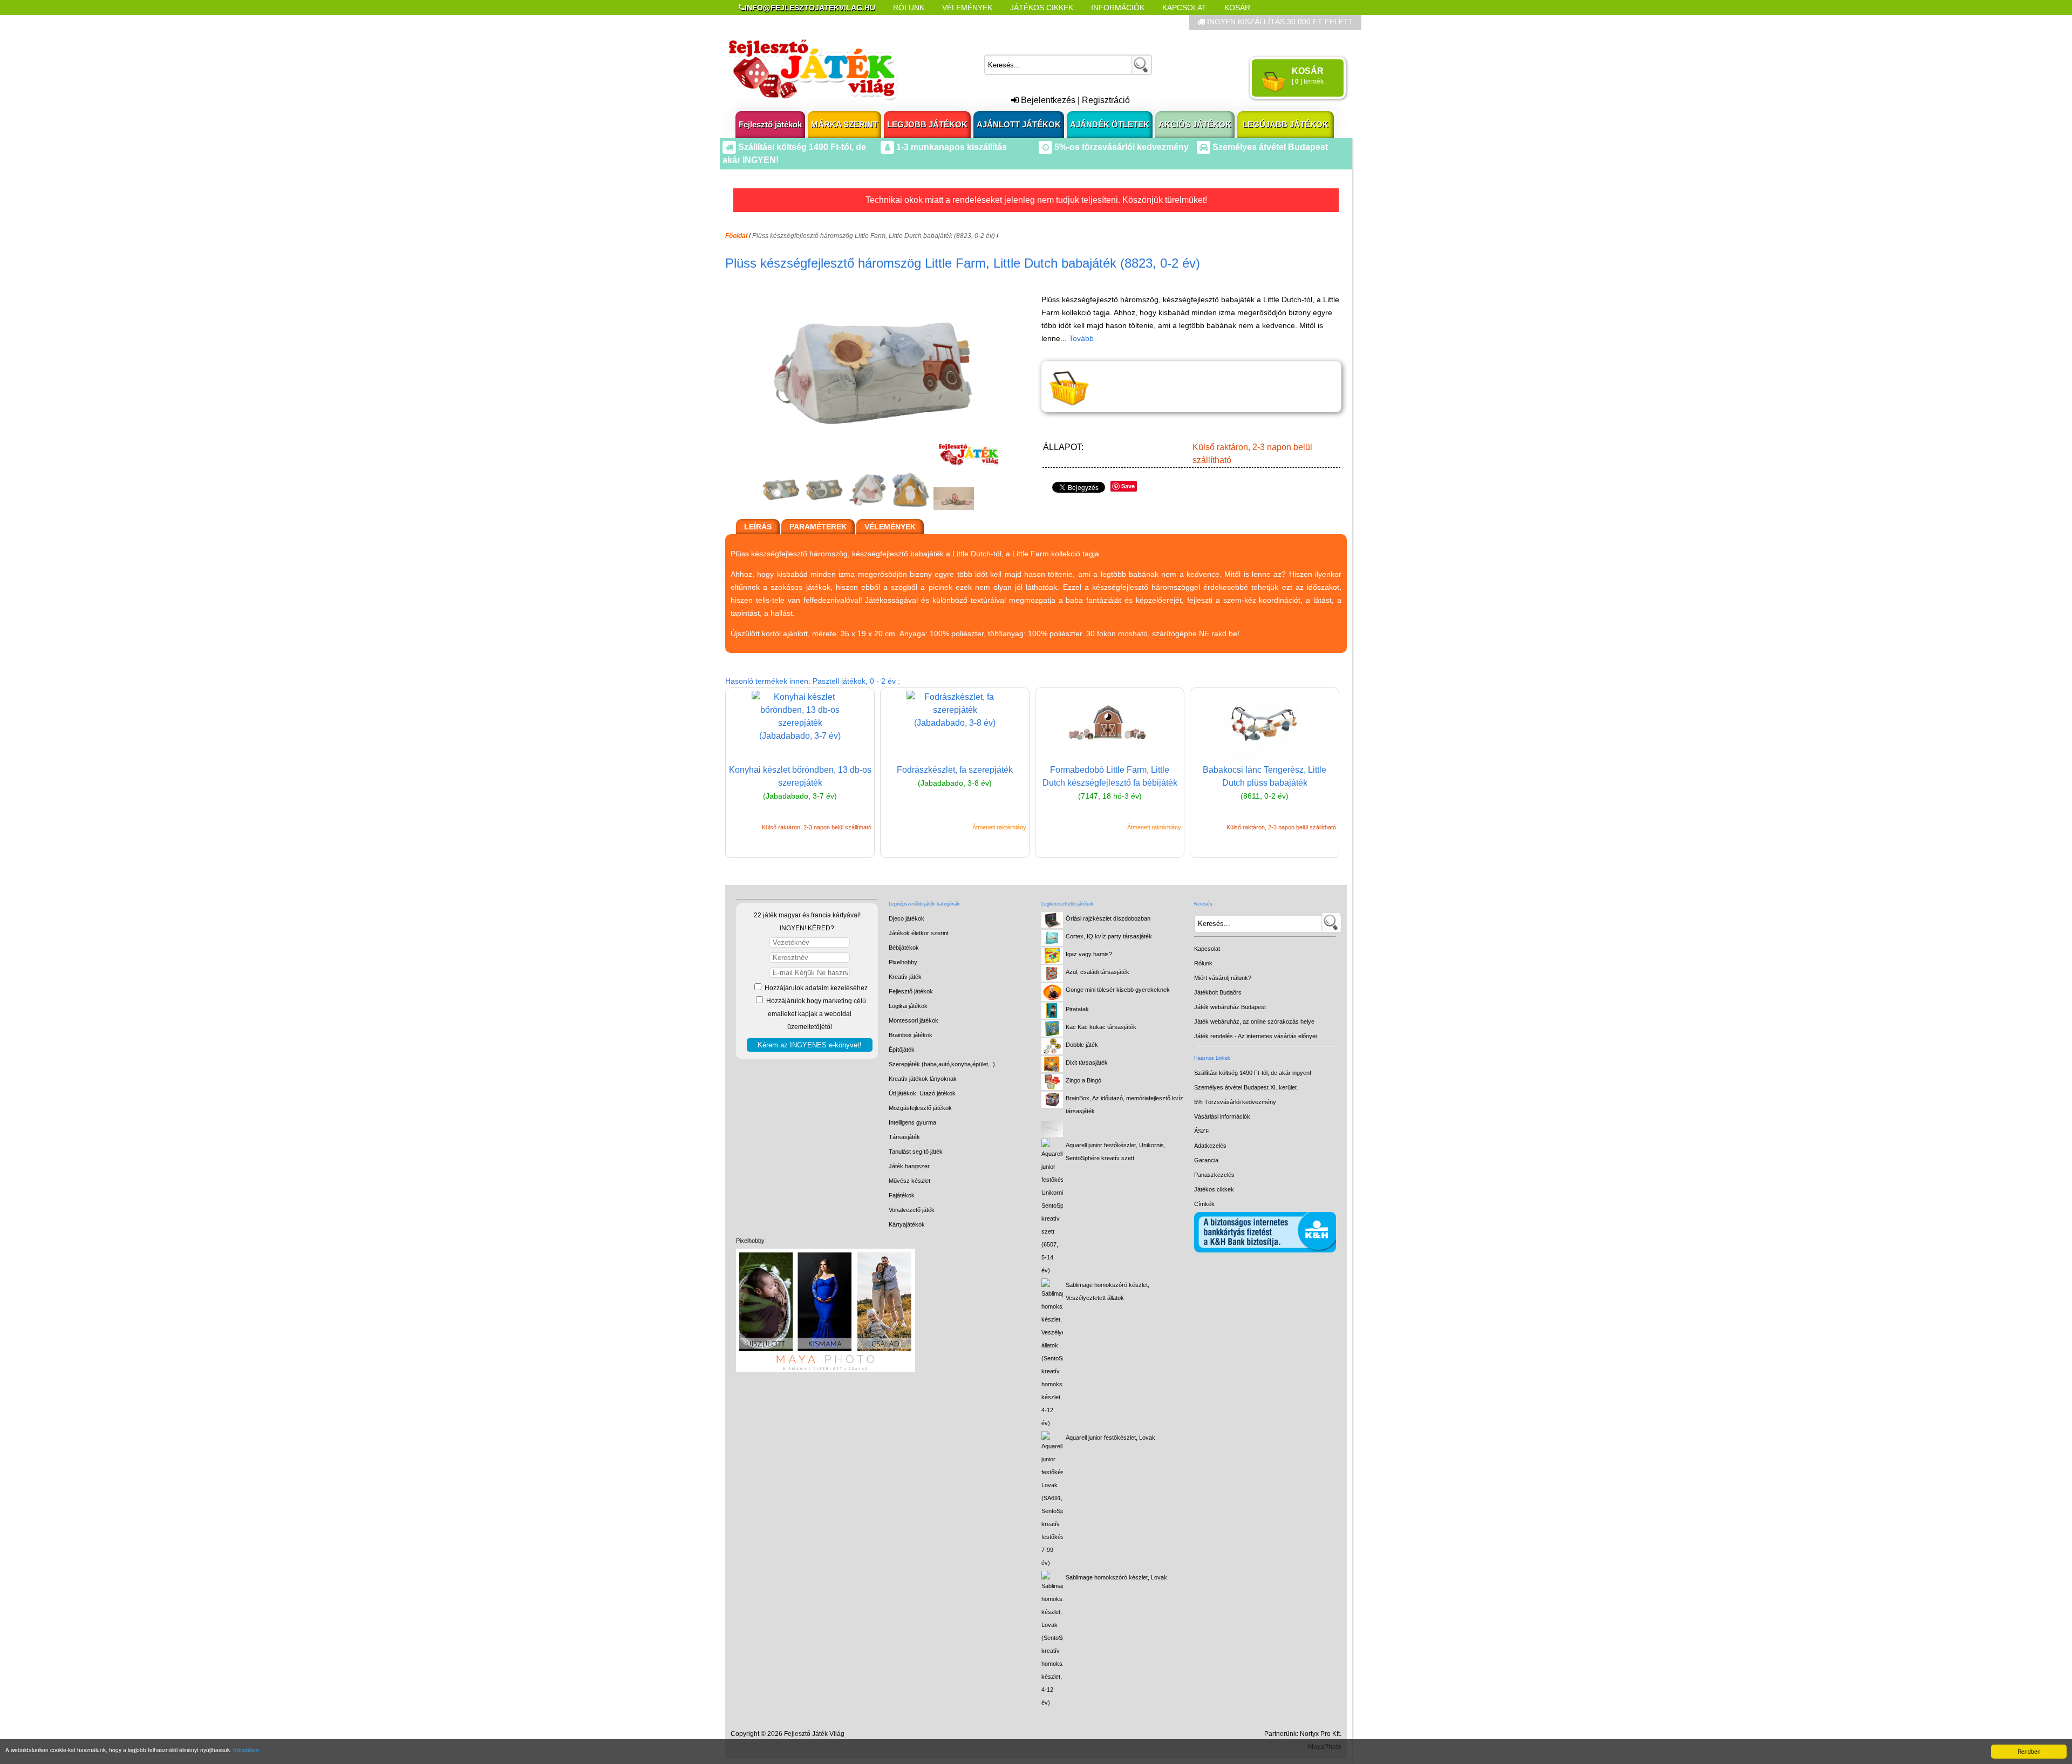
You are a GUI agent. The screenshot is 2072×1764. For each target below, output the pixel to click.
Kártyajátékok (907, 1224)
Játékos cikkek (1214, 1189)
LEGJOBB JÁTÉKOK (927, 124)
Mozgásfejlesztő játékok (920, 1108)
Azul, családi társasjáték (1098, 972)
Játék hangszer (909, 1166)
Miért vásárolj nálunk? (1223, 978)
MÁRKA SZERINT (844, 124)
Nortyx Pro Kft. (1321, 1734)
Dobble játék (1082, 1045)
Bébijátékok (904, 948)
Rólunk (909, 8)
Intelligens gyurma (912, 1122)
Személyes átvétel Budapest (1269, 147)
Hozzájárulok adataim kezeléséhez (815, 988)
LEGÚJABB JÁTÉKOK (1286, 124)
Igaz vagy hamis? (1089, 954)
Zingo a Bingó (1083, 1080)
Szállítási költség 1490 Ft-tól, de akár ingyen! (1253, 1073)
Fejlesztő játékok (770, 124)
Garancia (1206, 1160)
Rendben (2029, 1751)
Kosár (1237, 8)
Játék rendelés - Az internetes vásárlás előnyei (1255, 1036)
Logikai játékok (908, 1006)
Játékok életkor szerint (919, 933)
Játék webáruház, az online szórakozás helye (1254, 1021)
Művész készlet (909, 1181)
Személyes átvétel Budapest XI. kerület (1245, 1087)
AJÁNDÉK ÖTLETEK (1110, 124)
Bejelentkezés (1047, 100)
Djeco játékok (906, 918)
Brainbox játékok (911, 1035)
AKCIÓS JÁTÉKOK (1195, 124)
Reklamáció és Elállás (786, 23)
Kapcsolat (1184, 8)
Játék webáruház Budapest (1230, 1007)
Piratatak (1077, 1009)
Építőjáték (902, 1050)
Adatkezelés (1210, 1146)
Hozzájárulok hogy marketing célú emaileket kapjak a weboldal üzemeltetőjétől (815, 1014)
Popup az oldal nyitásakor (909, 23)
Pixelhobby (750, 1241)
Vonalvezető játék (912, 1210)
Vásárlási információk (1222, 1116)
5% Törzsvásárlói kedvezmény (1235, 1102)
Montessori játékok (914, 1020)
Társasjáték (904, 1137)
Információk (1118, 8)
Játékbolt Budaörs (1218, 992)
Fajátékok (902, 1195)
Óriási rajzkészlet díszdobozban (1108, 918)
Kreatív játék (905, 977)
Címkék (998, 23)
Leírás (758, 527)
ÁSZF (1202, 1131)
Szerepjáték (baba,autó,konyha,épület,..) (942, 1064)
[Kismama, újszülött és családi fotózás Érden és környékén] (826, 1370)
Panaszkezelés (1214, 1175)
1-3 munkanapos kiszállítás (950, 147)
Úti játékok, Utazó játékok (922, 1093)
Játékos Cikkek (1042, 8)
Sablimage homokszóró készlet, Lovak (1116, 1577)
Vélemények (967, 8)
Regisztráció (1106, 100)
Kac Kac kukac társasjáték (1101, 1027)
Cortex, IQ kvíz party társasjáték (1109, 936)
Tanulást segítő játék (916, 1152)
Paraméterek (818, 527)
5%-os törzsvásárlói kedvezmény (1120, 147)
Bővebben (246, 1750)
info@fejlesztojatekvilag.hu (810, 8)
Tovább (1081, 338)
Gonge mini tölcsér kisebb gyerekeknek (1118, 990)
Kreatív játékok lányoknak (923, 1079)
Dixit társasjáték (1087, 1063)
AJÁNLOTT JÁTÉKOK (1019, 124)
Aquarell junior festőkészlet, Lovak (1110, 1438)
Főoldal (736, 236)
